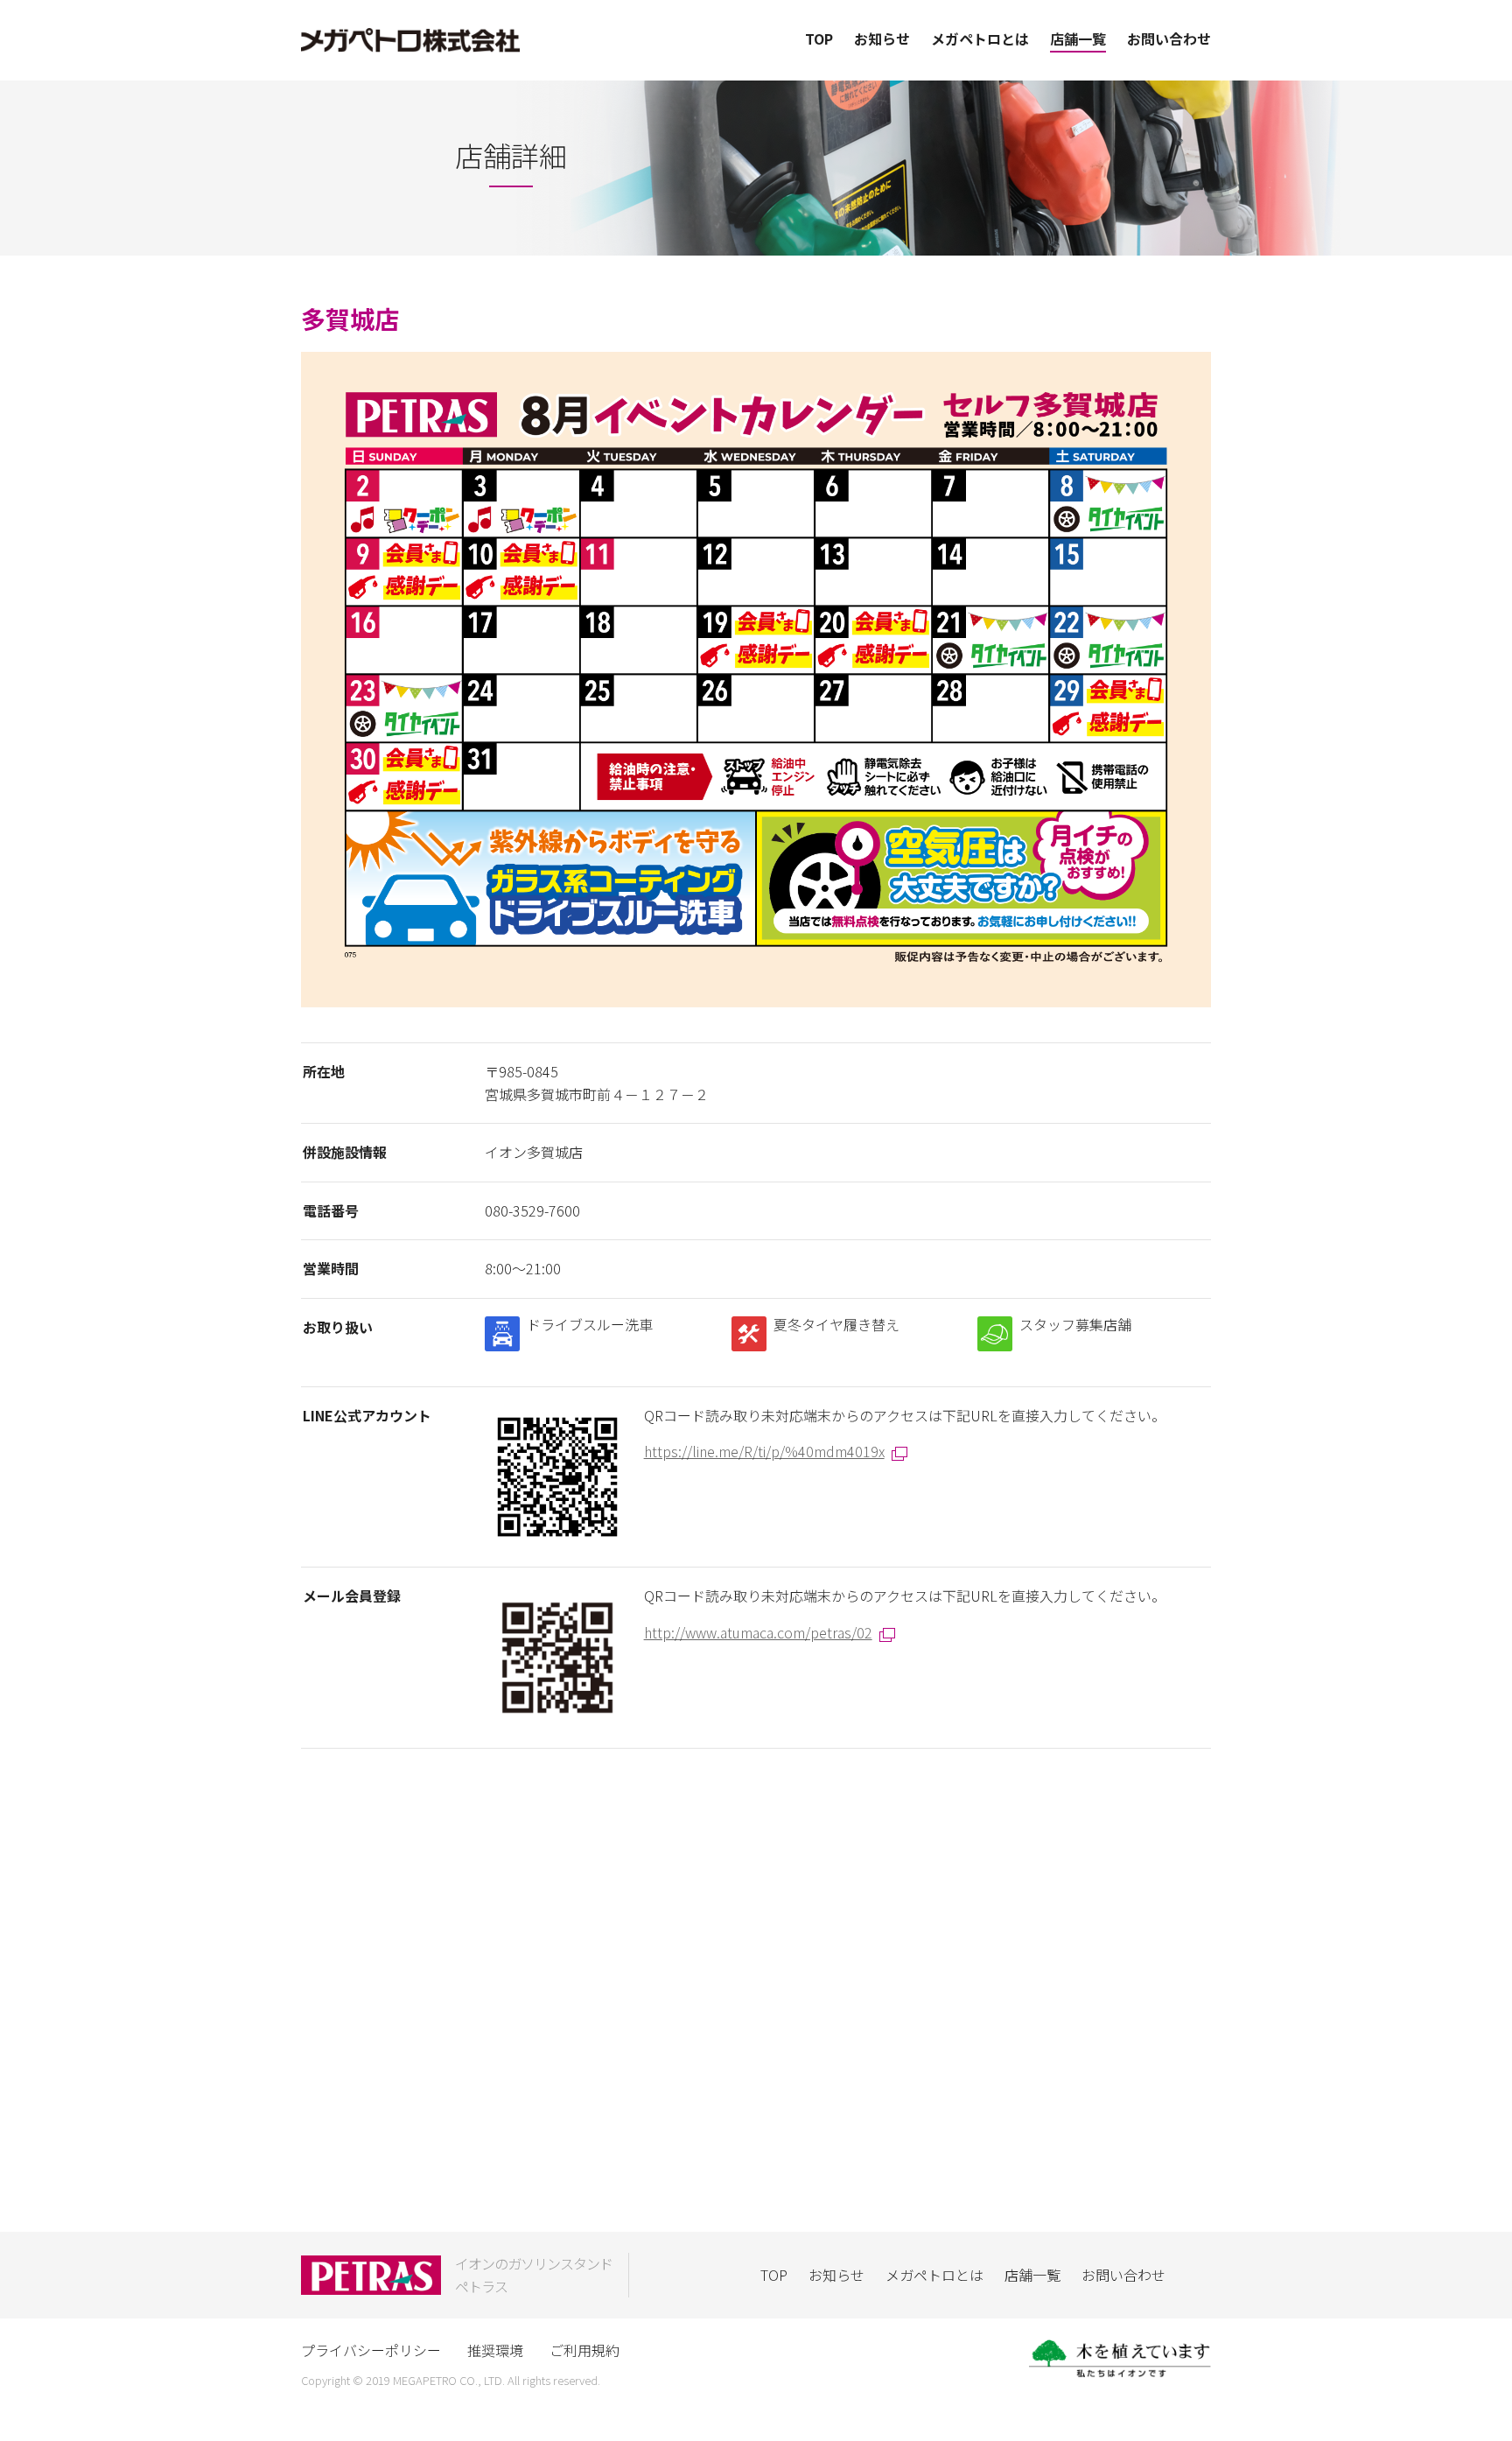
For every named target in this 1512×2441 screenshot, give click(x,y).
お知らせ (882, 39)
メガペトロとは (980, 39)
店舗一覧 (1078, 39)
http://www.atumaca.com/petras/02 (758, 1632)
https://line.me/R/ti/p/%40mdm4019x (764, 1451)
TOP (819, 39)
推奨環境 (495, 2350)
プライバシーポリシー (371, 2350)
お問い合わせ (1169, 39)
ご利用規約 (584, 2350)
